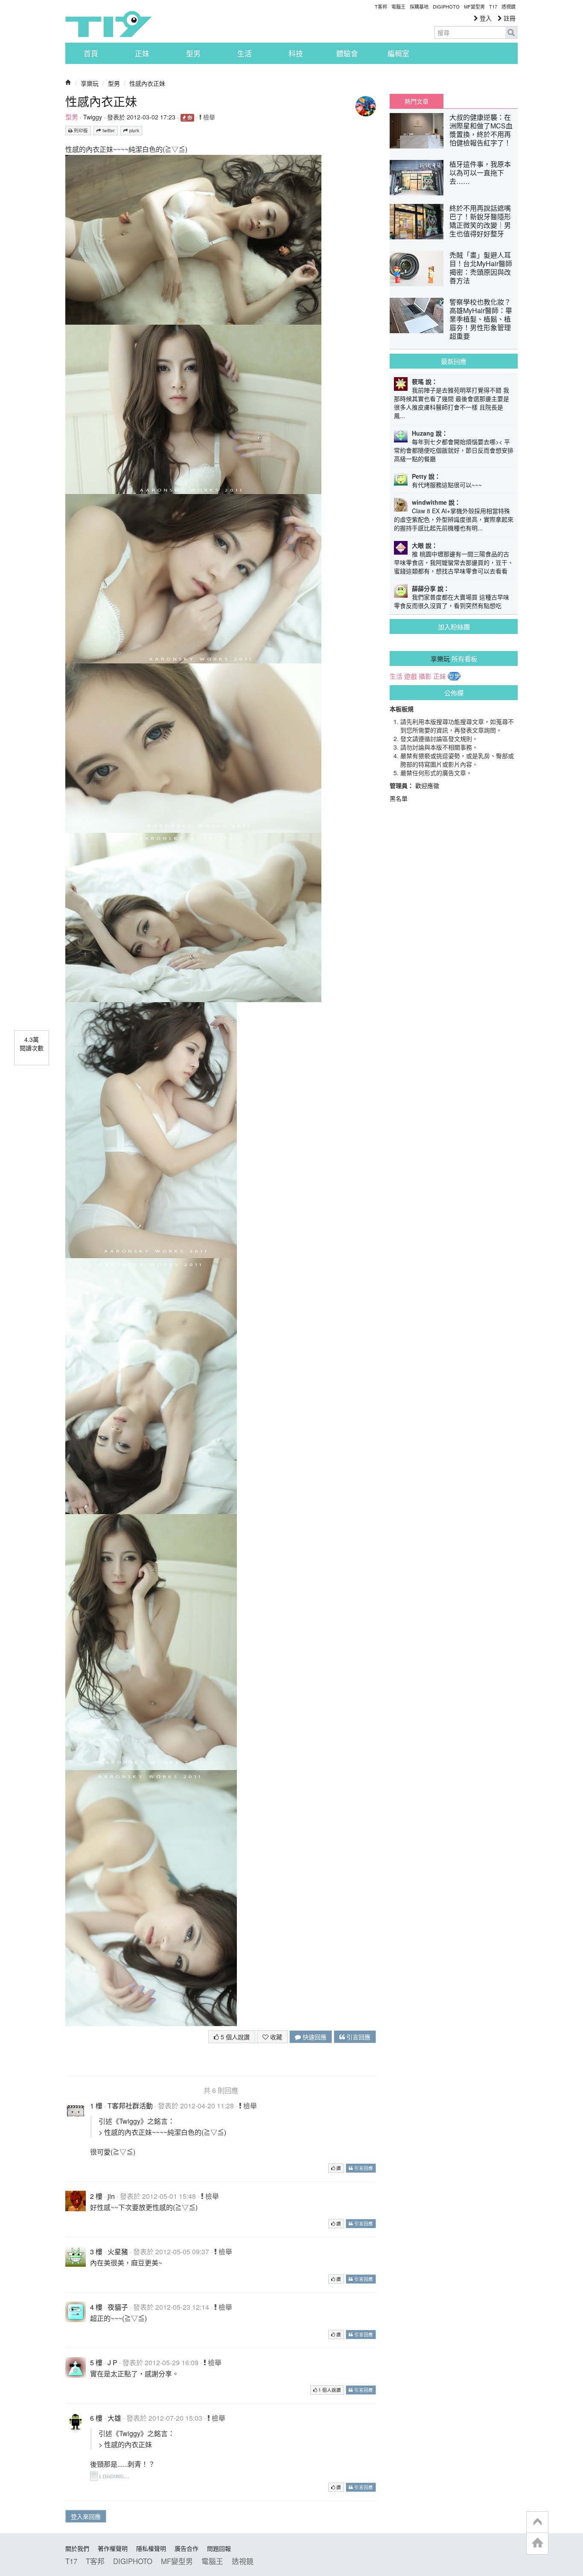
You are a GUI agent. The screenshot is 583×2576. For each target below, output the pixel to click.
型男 (193, 53)
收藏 (275, 2037)
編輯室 (398, 53)
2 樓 (96, 2196)
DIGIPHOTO (446, 6)
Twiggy (93, 117)
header (537, 2522)
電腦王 (398, 6)
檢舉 (208, 117)
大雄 (114, 2418)
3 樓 (96, 2252)
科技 (296, 53)
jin (111, 2196)
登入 (485, 18)
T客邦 (381, 6)
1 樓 (96, 2106)
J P (112, 2362)
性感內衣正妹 (147, 83)
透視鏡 (509, 6)
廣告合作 (187, 2548)
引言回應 (358, 2037)
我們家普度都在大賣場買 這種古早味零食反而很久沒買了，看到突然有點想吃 (452, 601)
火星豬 (118, 2252)
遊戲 (411, 676)
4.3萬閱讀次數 (32, 1044)
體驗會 (347, 53)
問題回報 (219, 2548)
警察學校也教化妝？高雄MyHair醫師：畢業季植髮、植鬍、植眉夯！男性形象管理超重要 (481, 319)
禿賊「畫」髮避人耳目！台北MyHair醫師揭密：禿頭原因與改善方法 (481, 268)
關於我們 (77, 2548)
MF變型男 (474, 6)
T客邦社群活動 (130, 2106)
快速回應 (314, 2037)
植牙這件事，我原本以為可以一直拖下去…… (480, 173)
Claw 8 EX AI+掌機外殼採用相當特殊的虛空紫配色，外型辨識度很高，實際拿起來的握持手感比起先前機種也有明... (454, 519)
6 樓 (96, 2418)
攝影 (425, 676)
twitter (108, 130)
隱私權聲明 (151, 2548)
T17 (108, 24)
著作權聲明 (113, 2548)
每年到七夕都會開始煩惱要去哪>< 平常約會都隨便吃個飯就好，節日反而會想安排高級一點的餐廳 (454, 450)
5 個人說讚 (234, 2037)
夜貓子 (118, 2307)
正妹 (142, 53)
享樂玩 (90, 83)
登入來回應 (86, 2516)
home (537, 2543)
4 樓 (96, 2307)
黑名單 (399, 798)
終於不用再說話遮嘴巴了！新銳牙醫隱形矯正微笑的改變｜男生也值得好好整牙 (480, 221)
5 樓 (96, 2362)
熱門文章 (417, 101)
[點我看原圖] (193, 239)
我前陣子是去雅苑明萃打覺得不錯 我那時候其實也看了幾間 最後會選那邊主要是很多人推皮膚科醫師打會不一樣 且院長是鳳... (452, 403)
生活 (245, 53)
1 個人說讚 (329, 2390)
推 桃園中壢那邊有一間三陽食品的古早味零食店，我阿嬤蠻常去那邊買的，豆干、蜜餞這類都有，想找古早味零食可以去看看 (454, 562)
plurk (134, 130)
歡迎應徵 (427, 785)
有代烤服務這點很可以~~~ (447, 485)
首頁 (91, 53)
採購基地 (419, 6)
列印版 (80, 130)
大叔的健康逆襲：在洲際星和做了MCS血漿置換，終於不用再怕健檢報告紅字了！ (481, 130)
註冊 (509, 18)
